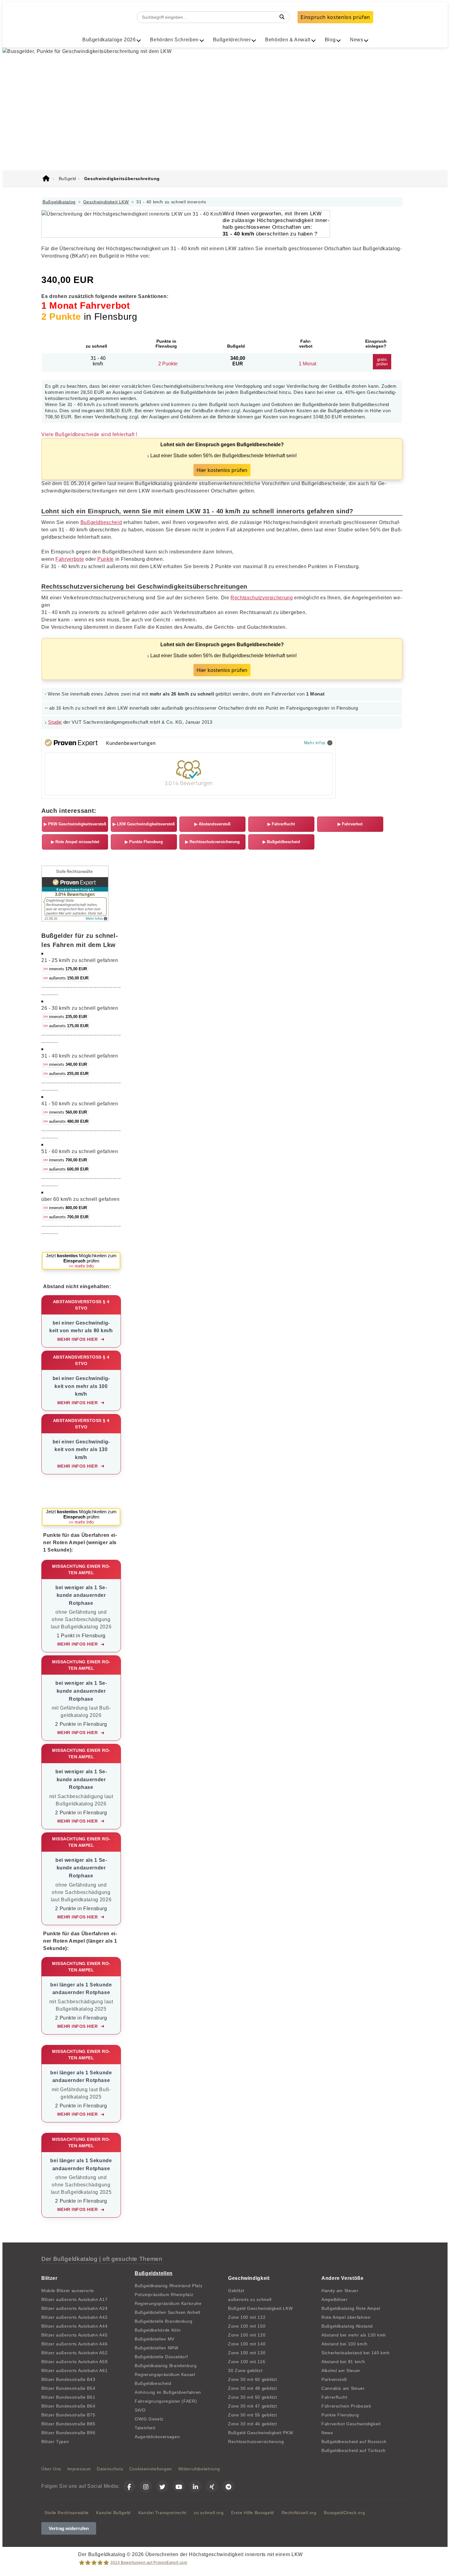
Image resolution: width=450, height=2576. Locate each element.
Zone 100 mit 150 (247, 2326)
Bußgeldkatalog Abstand (347, 2326)
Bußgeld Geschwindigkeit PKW (261, 2433)
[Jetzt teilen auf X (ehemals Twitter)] (252, 147)
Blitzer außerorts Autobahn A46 (74, 2344)
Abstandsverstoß (212, 824)
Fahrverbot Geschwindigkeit (351, 2424)
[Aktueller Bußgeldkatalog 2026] (46, 179)
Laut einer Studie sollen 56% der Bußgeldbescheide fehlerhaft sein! (222, 458)
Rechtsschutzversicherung (262, 598)
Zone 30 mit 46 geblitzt (253, 2424)
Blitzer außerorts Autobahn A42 (74, 2317)
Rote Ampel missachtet (75, 842)
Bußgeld (103, 17)
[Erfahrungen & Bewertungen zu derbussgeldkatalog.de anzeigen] (75, 920)
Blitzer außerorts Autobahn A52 (74, 2353)
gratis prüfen (382, 362)
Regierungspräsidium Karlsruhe (168, 2303)
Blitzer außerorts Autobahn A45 (74, 2335)
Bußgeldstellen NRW (157, 2348)
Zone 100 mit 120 (247, 2335)
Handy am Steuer (340, 2291)
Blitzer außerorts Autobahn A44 (74, 2326)
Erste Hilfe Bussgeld (253, 2513)
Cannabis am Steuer (343, 2388)
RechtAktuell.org (299, 2513)
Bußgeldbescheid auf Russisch (354, 2442)
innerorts (65, 969)
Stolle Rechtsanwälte (67, 2513)
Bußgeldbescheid (101, 522)
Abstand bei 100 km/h (345, 2344)
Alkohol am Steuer (341, 2370)
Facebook (184, 147)
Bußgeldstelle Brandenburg (164, 2321)
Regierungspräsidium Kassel (165, 2374)
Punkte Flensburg (144, 842)
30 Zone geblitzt (245, 2370)
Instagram (225, 147)
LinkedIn (283, 147)
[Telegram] (228, 2486)
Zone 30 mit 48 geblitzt (253, 2388)
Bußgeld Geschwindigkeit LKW (260, 2308)
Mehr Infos (315, 743)
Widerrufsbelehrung (199, 2469)
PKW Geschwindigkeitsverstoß (75, 824)
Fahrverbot (350, 824)
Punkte (106, 559)
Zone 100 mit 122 (247, 2317)
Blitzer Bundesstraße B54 (68, 2388)
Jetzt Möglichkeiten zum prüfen (81, 1261)
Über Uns (51, 2469)
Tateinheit (145, 2428)
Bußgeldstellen (154, 2273)
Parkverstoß (334, 2379)
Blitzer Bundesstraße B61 (68, 2397)
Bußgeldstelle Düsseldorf (161, 2357)
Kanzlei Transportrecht (162, 2513)
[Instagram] (146, 2486)
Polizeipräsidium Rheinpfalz (164, 2295)
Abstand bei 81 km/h (343, 2362)
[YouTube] (179, 2486)
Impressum (79, 2469)
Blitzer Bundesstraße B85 (68, 2424)
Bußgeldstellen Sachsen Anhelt (168, 2312)
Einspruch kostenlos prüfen (335, 17)
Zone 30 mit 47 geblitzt (253, 2406)
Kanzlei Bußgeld (113, 2513)
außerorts (66, 978)
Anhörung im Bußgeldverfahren (168, 2392)
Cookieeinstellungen (151, 2469)
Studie (55, 722)
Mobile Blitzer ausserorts (68, 2291)
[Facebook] (129, 2486)
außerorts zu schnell (250, 2299)
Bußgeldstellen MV (155, 2339)
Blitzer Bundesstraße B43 (68, 2379)
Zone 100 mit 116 (247, 2362)
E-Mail (107, 147)
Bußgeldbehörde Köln (158, 2330)
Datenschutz (110, 2469)
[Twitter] (162, 2486)
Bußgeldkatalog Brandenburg (166, 2366)
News (327, 2433)
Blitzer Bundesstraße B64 (68, 2406)
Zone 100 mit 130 (247, 2353)
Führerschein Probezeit (346, 2406)
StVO (140, 2410)
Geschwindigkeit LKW (106, 202)
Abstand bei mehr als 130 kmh (354, 2335)
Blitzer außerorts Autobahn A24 (74, 2308)
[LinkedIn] (195, 2486)
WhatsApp (144, 147)
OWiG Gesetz (149, 2419)
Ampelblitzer (335, 2299)
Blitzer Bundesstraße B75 (68, 2415)
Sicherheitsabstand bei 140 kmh (355, 2353)
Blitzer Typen (55, 2442)
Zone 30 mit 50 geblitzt (253, 2397)
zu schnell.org (209, 2513)
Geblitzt (236, 2291)
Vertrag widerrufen (69, 2528)
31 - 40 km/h (98, 361)
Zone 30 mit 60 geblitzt (253, 2379)
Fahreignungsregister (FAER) (166, 2401)
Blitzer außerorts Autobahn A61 (74, 2370)
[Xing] (212, 2486)
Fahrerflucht (281, 824)
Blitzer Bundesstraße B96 (68, 2433)
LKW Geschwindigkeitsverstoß (144, 824)
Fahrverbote (70, 559)
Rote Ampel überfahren (346, 2317)
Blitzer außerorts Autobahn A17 (74, 2299)
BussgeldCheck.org (344, 2513)
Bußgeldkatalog (59, 202)
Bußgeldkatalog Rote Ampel (351, 2308)
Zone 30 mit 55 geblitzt (253, 2415)
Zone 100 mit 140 (247, 2344)
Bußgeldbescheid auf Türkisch (354, 2450)
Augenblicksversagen (157, 2437)
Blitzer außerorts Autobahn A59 (74, 2362)
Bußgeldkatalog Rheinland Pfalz (169, 2286)
